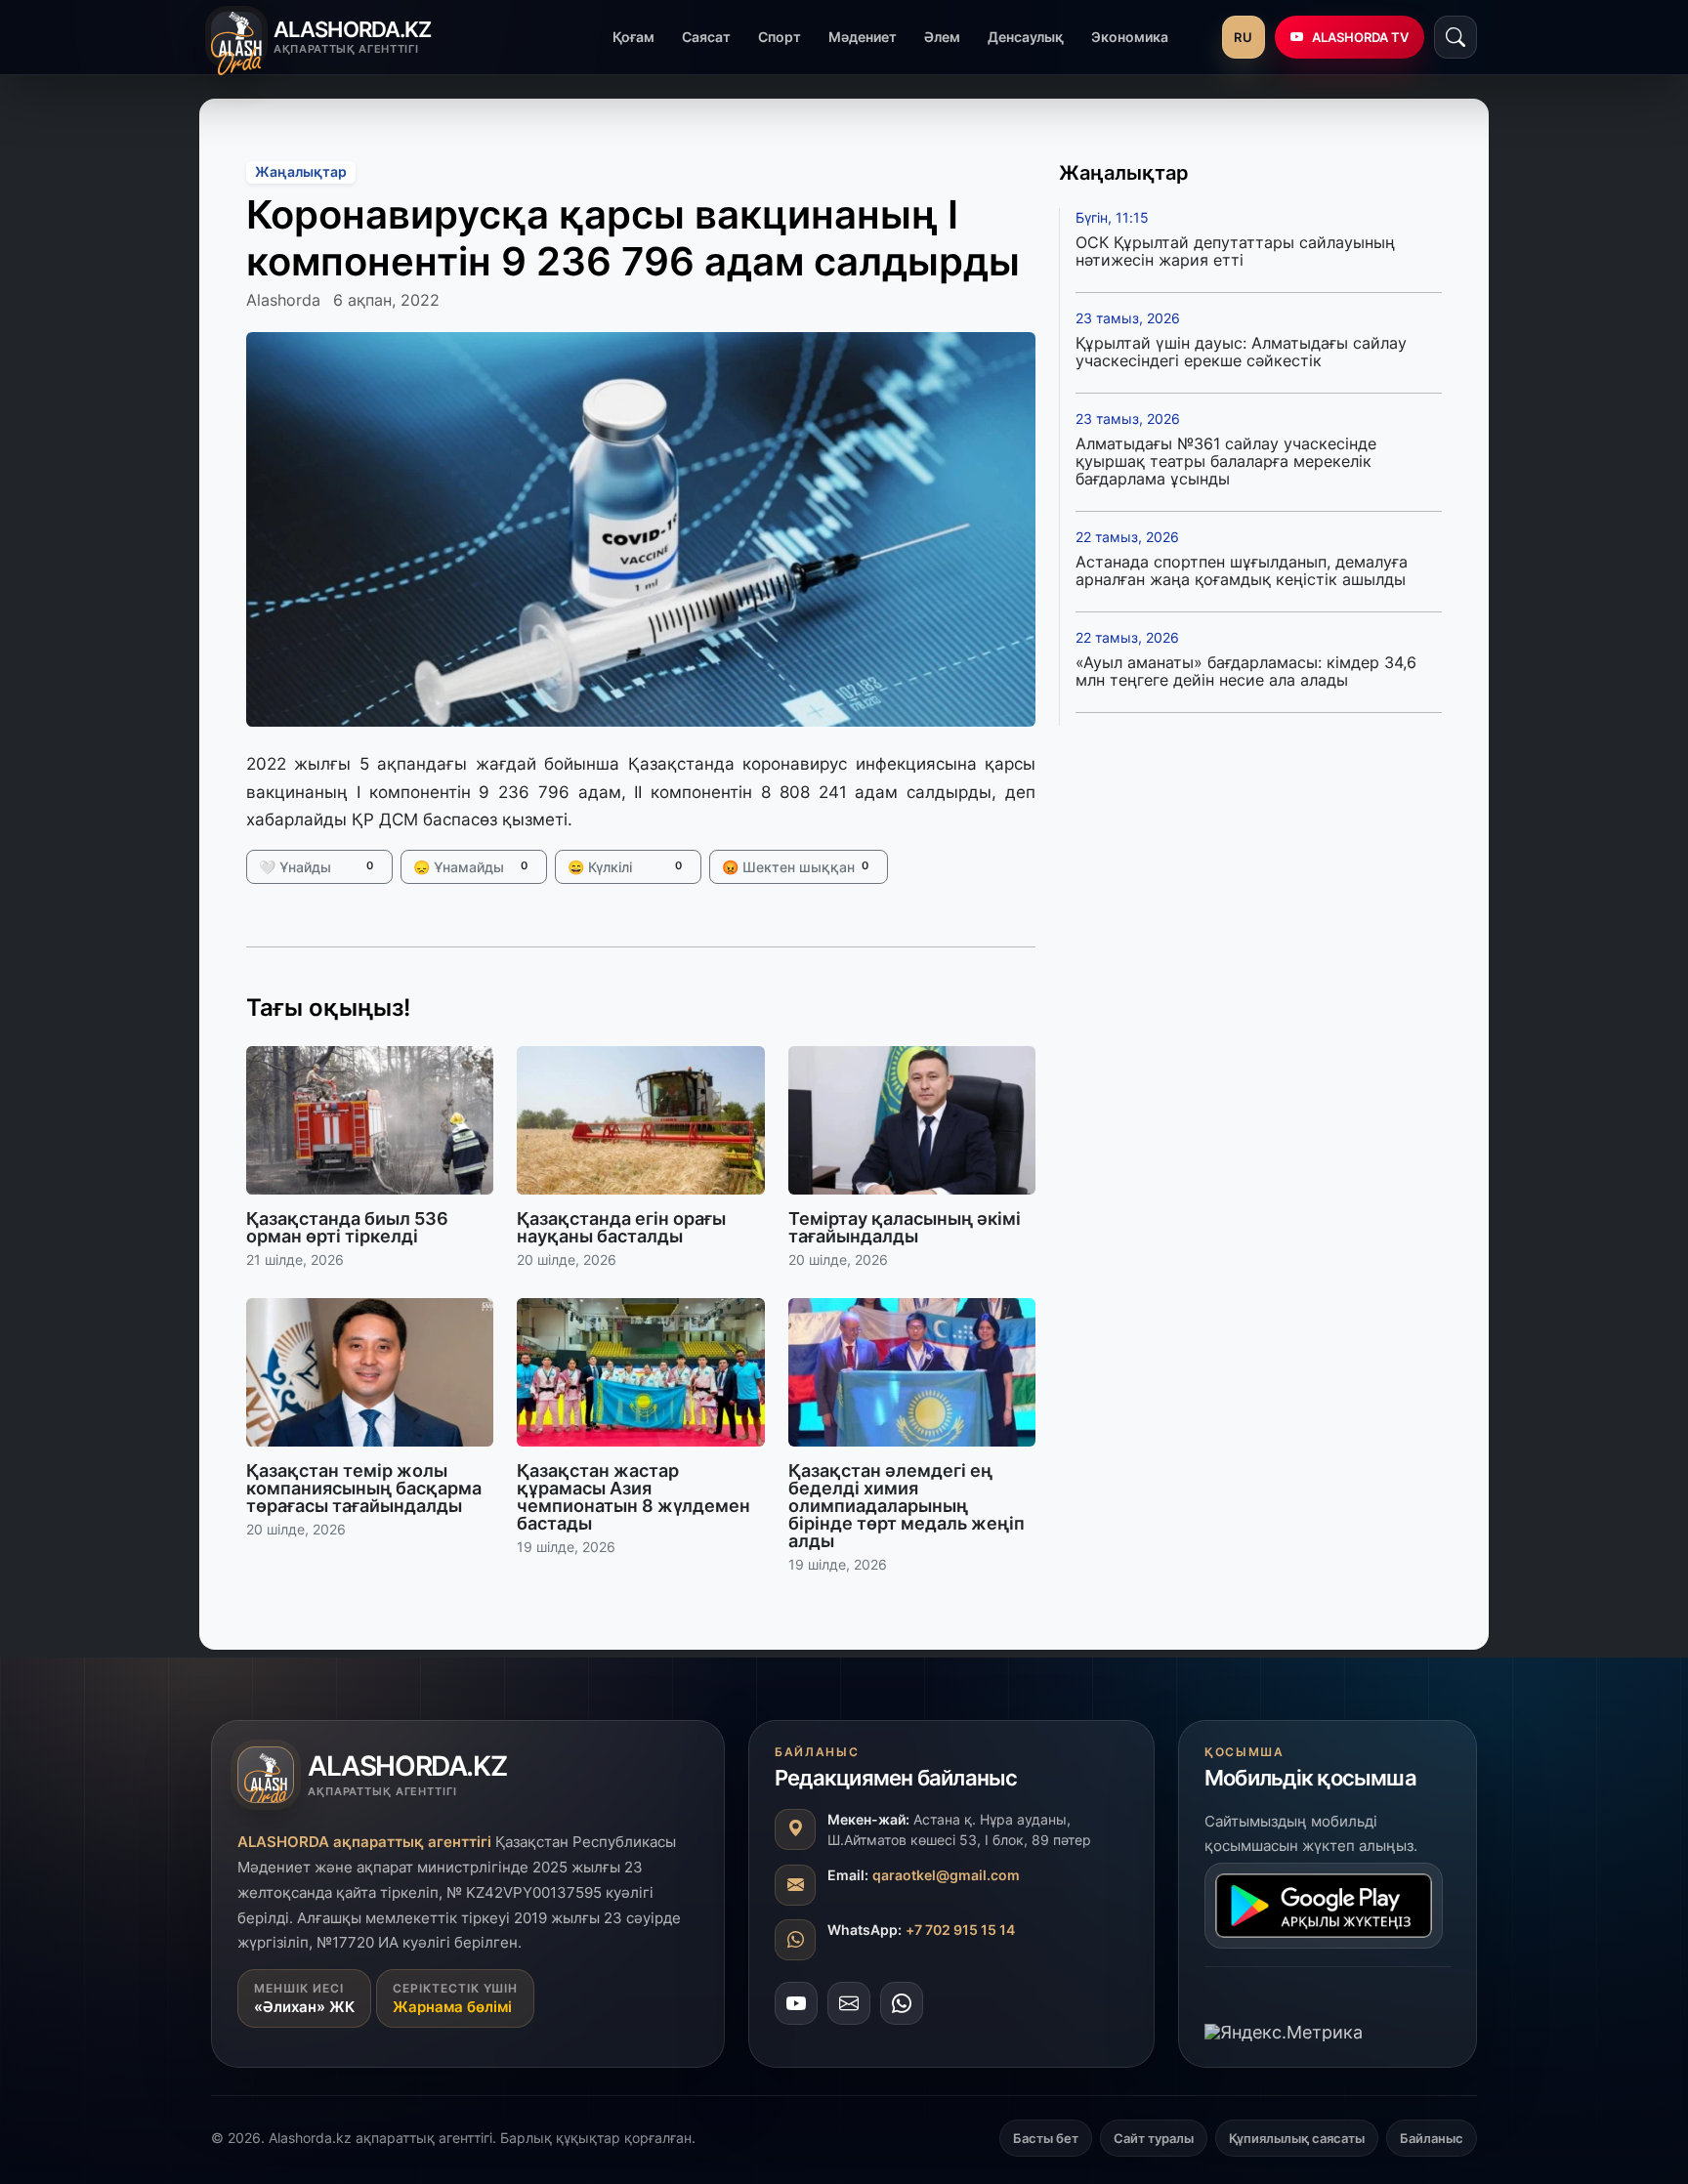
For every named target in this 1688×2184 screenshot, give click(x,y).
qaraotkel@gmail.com (946, 1875)
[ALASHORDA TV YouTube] (796, 2003)
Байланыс (1432, 2138)
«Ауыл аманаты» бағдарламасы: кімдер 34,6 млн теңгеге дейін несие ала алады (1246, 671)
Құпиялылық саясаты (1297, 2138)
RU (1243, 37)
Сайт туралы (1154, 2138)
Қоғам (633, 37)
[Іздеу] (1456, 37)
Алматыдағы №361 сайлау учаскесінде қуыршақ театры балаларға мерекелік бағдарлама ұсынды (1226, 461)
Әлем (942, 37)
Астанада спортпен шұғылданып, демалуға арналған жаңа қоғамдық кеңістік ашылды (1242, 570)
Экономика (1130, 37)
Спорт (780, 37)
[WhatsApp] (902, 2003)
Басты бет (1046, 2138)
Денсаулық (1026, 37)
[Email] (849, 2003)
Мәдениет (863, 37)
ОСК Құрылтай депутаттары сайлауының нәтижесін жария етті (1235, 251)
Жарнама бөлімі (452, 2007)
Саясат (706, 37)
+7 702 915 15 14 (960, 1930)
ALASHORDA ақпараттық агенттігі (364, 1842)
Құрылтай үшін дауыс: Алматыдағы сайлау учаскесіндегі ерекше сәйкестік (1241, 352)
